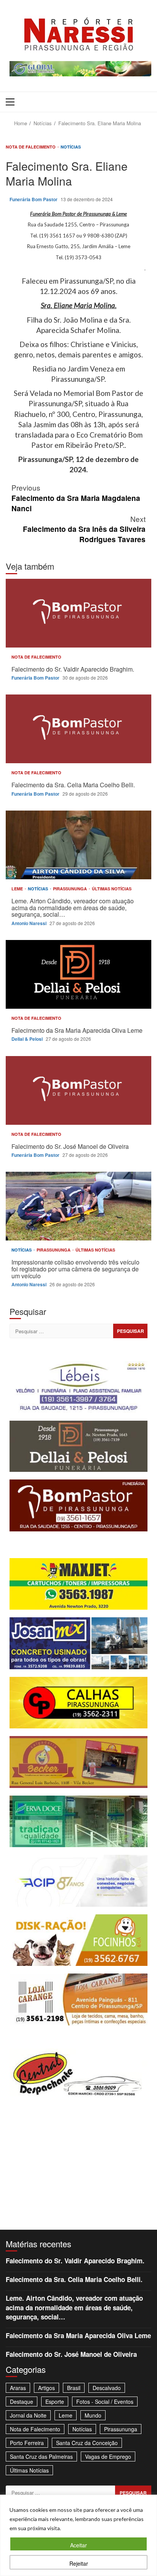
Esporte (55, 2402)
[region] (78, 2535)
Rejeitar (79, 2563)
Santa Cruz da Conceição (87, 2443)
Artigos (46, 2388)
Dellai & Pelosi (28, 1039)
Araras (18, 2388)
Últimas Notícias (112, 889)
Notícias (71, 147)
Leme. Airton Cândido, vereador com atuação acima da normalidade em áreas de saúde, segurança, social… (78, 845)
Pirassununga (70, 889)
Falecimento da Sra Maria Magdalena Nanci (76, 498)
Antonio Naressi (30, 923)
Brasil (74, 2388)
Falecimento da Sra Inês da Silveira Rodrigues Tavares (84, 529)
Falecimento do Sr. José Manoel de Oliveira (78, 1090)
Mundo (93, 2415)
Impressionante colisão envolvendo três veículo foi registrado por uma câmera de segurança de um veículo (78, 1206)
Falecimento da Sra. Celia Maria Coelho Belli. (78, 729)
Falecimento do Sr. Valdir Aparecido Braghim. (78, 613)
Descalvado (107, 2388)
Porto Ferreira (27, 2443)
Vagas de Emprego (108, 2456)
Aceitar (78, 2545)
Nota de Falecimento (31, 147)
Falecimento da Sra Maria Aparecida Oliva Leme (78, 974)
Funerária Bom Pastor (34, 199)
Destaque (22, 2402)
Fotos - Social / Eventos (105, 2402)
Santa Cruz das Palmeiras (41, 2456)
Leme (18, 889)
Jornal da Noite (28, 2415)
